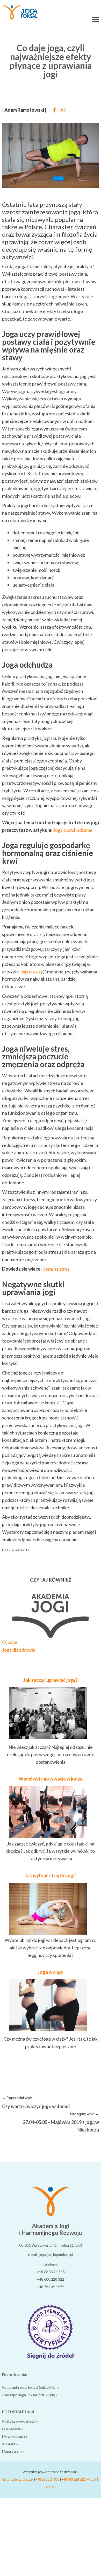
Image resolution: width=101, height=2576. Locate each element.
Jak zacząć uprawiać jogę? (51, 1680)
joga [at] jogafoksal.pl (18, 2479)
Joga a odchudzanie (73, 830)
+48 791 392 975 (51, 2287)
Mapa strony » (13, 2451)
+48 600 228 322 (51, 2279)
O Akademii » (13, 2429)
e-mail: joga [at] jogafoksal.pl (51, 2255)
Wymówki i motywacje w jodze (51, 1779)
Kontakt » (10, 2444)
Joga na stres (56, 1269)
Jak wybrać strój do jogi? (51, 1875)
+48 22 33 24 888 (51, 2272)
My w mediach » (15, 2436)
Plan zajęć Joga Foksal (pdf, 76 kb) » (30, 2395)
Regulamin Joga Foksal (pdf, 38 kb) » (30, 2387)
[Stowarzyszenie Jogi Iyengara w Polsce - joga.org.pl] (51, 2358)
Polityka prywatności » (20, 2421)
